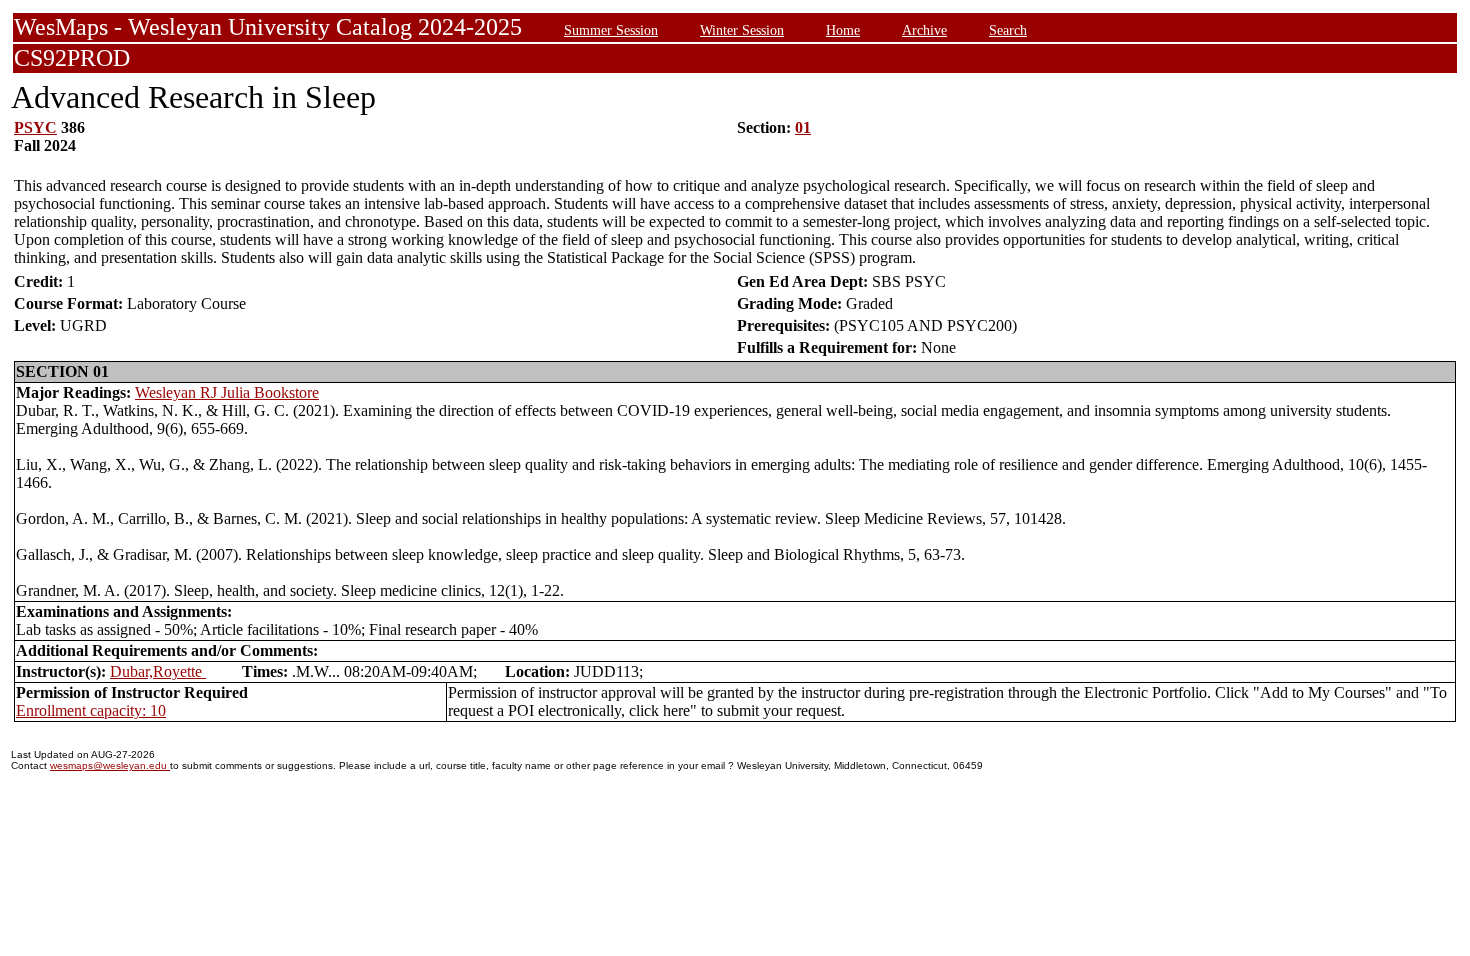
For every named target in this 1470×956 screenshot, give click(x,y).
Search (1008, 30)
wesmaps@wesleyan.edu (110, 765)
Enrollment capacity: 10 (91, 710)
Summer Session (611, 30)
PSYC (35, 127)
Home (843, 30)
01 (803, 127)
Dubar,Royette (158, 671)
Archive (924, 30)
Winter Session (742, 30)
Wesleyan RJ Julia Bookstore (227, 392)
